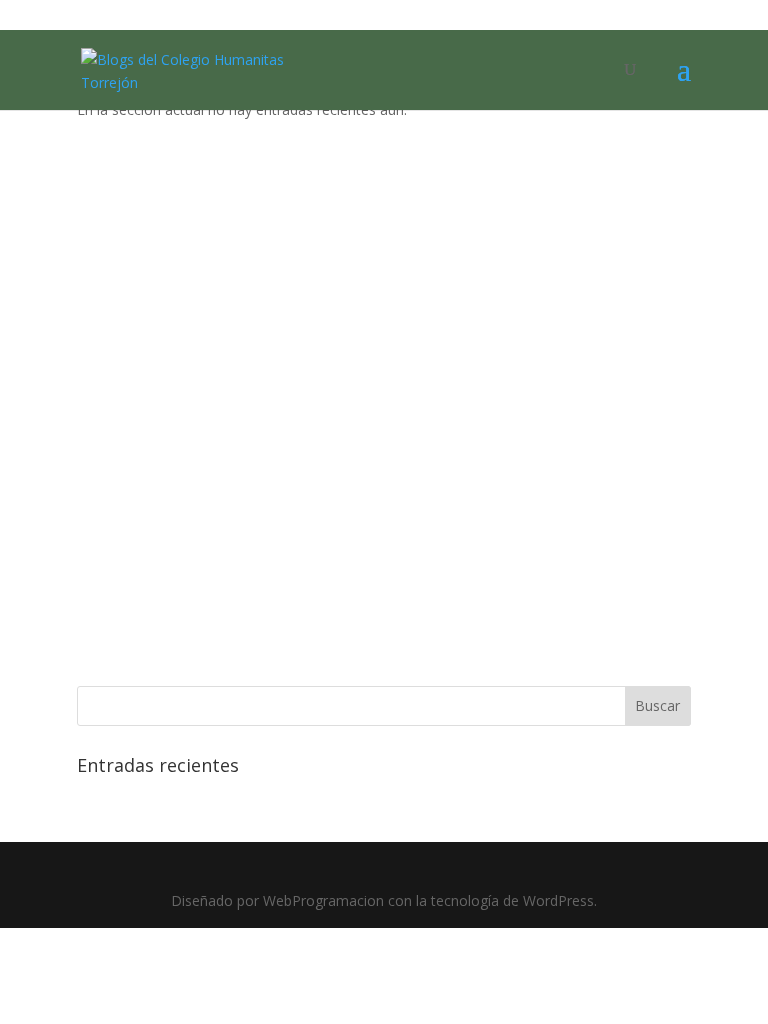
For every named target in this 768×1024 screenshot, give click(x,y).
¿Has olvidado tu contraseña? (383, 645)
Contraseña (201, 277)
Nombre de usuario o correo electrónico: (308, 190)
